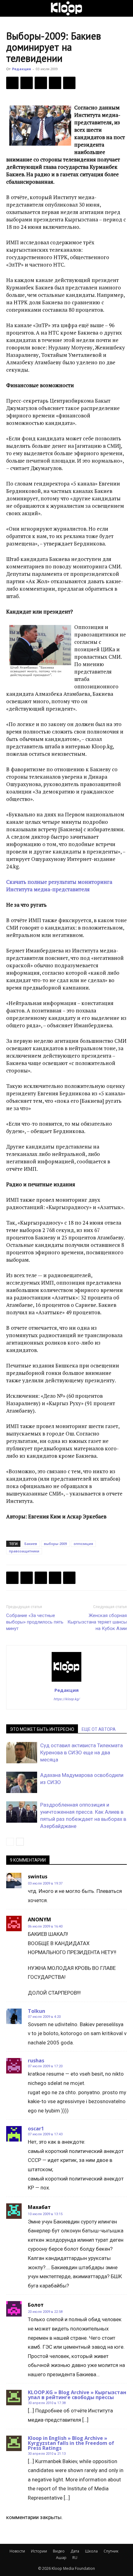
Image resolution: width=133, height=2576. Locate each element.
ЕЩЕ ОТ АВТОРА (99, 1729)
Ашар (61, 2558)
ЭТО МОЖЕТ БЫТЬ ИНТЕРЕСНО (42, 1729)
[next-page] (20, 1842)
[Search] (124, 8)
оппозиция (83, 1544)
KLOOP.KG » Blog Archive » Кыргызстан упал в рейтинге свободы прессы (77, 2395)
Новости (17, 2551)
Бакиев (31, 1544)
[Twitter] (27, 83)
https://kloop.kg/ (67, 1699)
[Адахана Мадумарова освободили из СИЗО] (22, 1782)
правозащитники (24, 1551)
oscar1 (36, 2129)
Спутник (111, 2551)
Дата (75, 2551)
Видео (59, 2551)
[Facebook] (12, 83)
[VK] (41, 83)
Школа (91, 2551)
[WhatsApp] (69, 83)
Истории (39, 2551)
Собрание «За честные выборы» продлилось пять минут (35, 1622)
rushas (36, 2060)
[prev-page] (10, 1842)
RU (75, 2558)
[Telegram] (55, 83)
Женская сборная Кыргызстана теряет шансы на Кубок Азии (97, 1622)
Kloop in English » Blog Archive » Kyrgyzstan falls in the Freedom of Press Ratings (71, 2443)
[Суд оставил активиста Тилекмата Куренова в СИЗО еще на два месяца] (22, 1753)
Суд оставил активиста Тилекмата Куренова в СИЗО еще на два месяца (82, 1752)
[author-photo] (66, 1681)
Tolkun (36, 2011)
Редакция (21, 69)
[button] (11, 8)
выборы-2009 (55, 1544)
